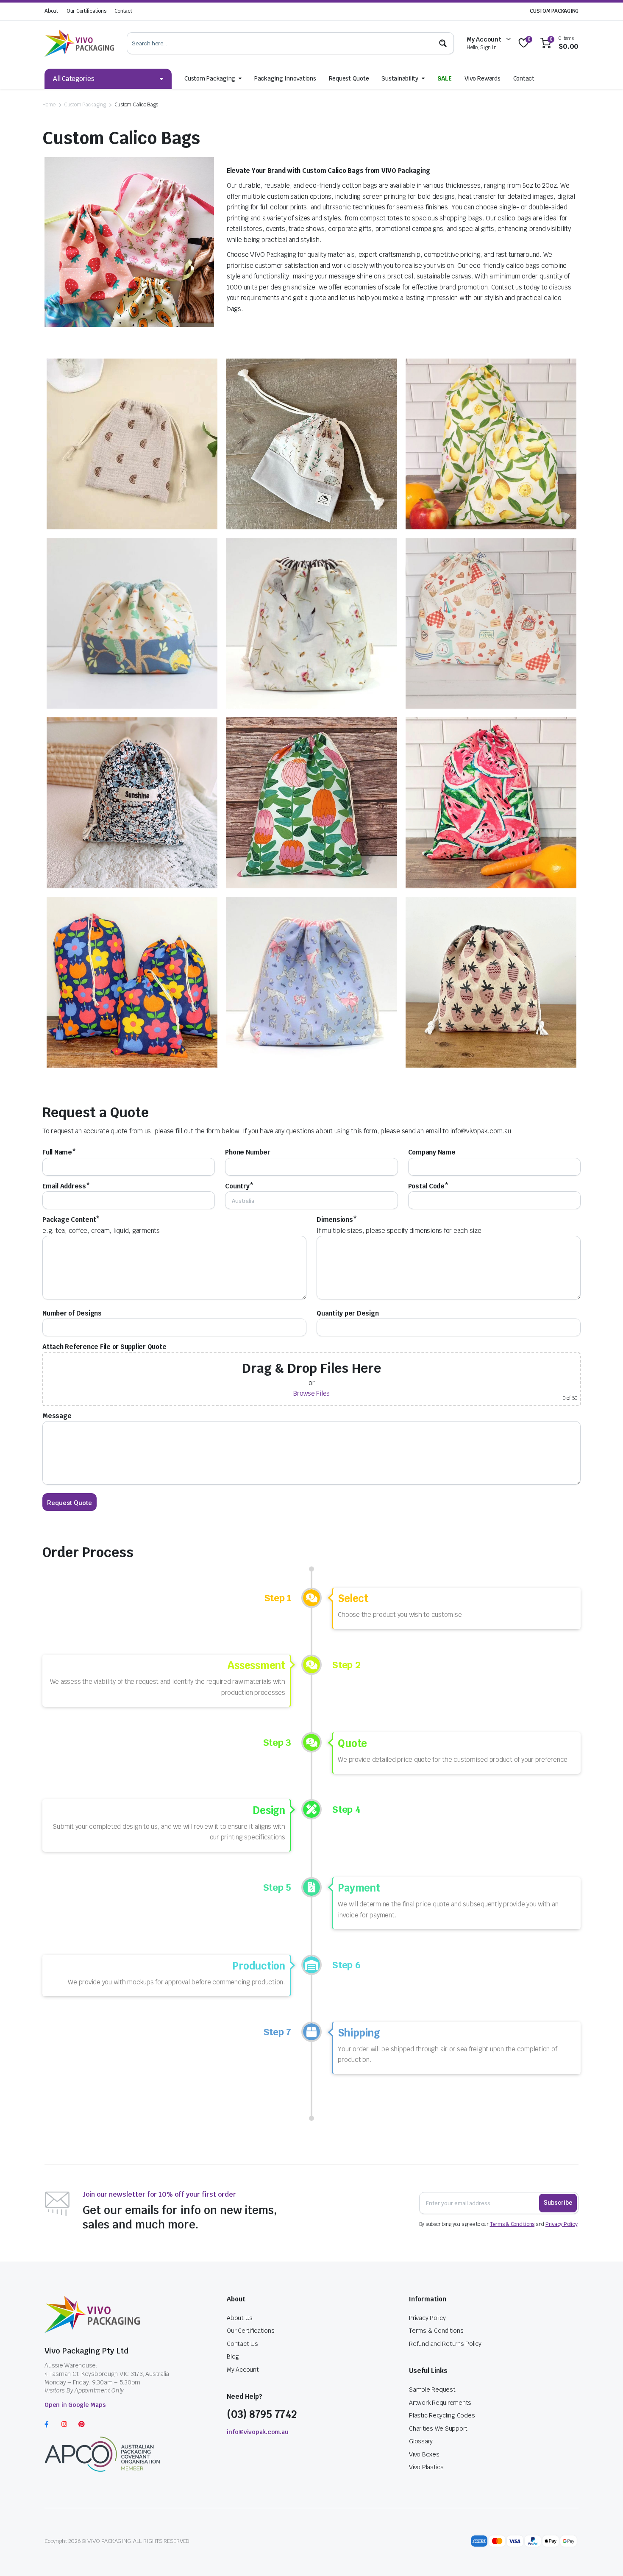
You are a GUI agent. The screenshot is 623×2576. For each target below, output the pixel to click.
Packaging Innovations (285, 78)
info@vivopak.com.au (257, 2432)
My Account (243, 2370)
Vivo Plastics (426, 2467)
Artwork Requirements (440, 2403)
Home (49, 105)
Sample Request (432, 2390)
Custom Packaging (210, 78)
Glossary (421, 2441)
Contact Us (242, 2344)
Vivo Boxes (424, 2454)
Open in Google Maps (75, 2405)
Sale (445, 78)
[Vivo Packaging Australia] (79, 43)
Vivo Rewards (483, 78)
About (51, 11)
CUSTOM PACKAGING (554, 11)
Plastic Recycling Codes (442, 2415)
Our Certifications (86, 11)
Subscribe (558, 2203)
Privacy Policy (562, 2224)
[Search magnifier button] (443, 43)
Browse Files (311, 1393)
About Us (240, 2318)
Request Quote (349, 78)
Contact (123, 11)
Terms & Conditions (512, 2224)
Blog (233, 2356)
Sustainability (400, 78)
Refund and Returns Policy (445, 2344)
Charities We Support (438, 2429)
